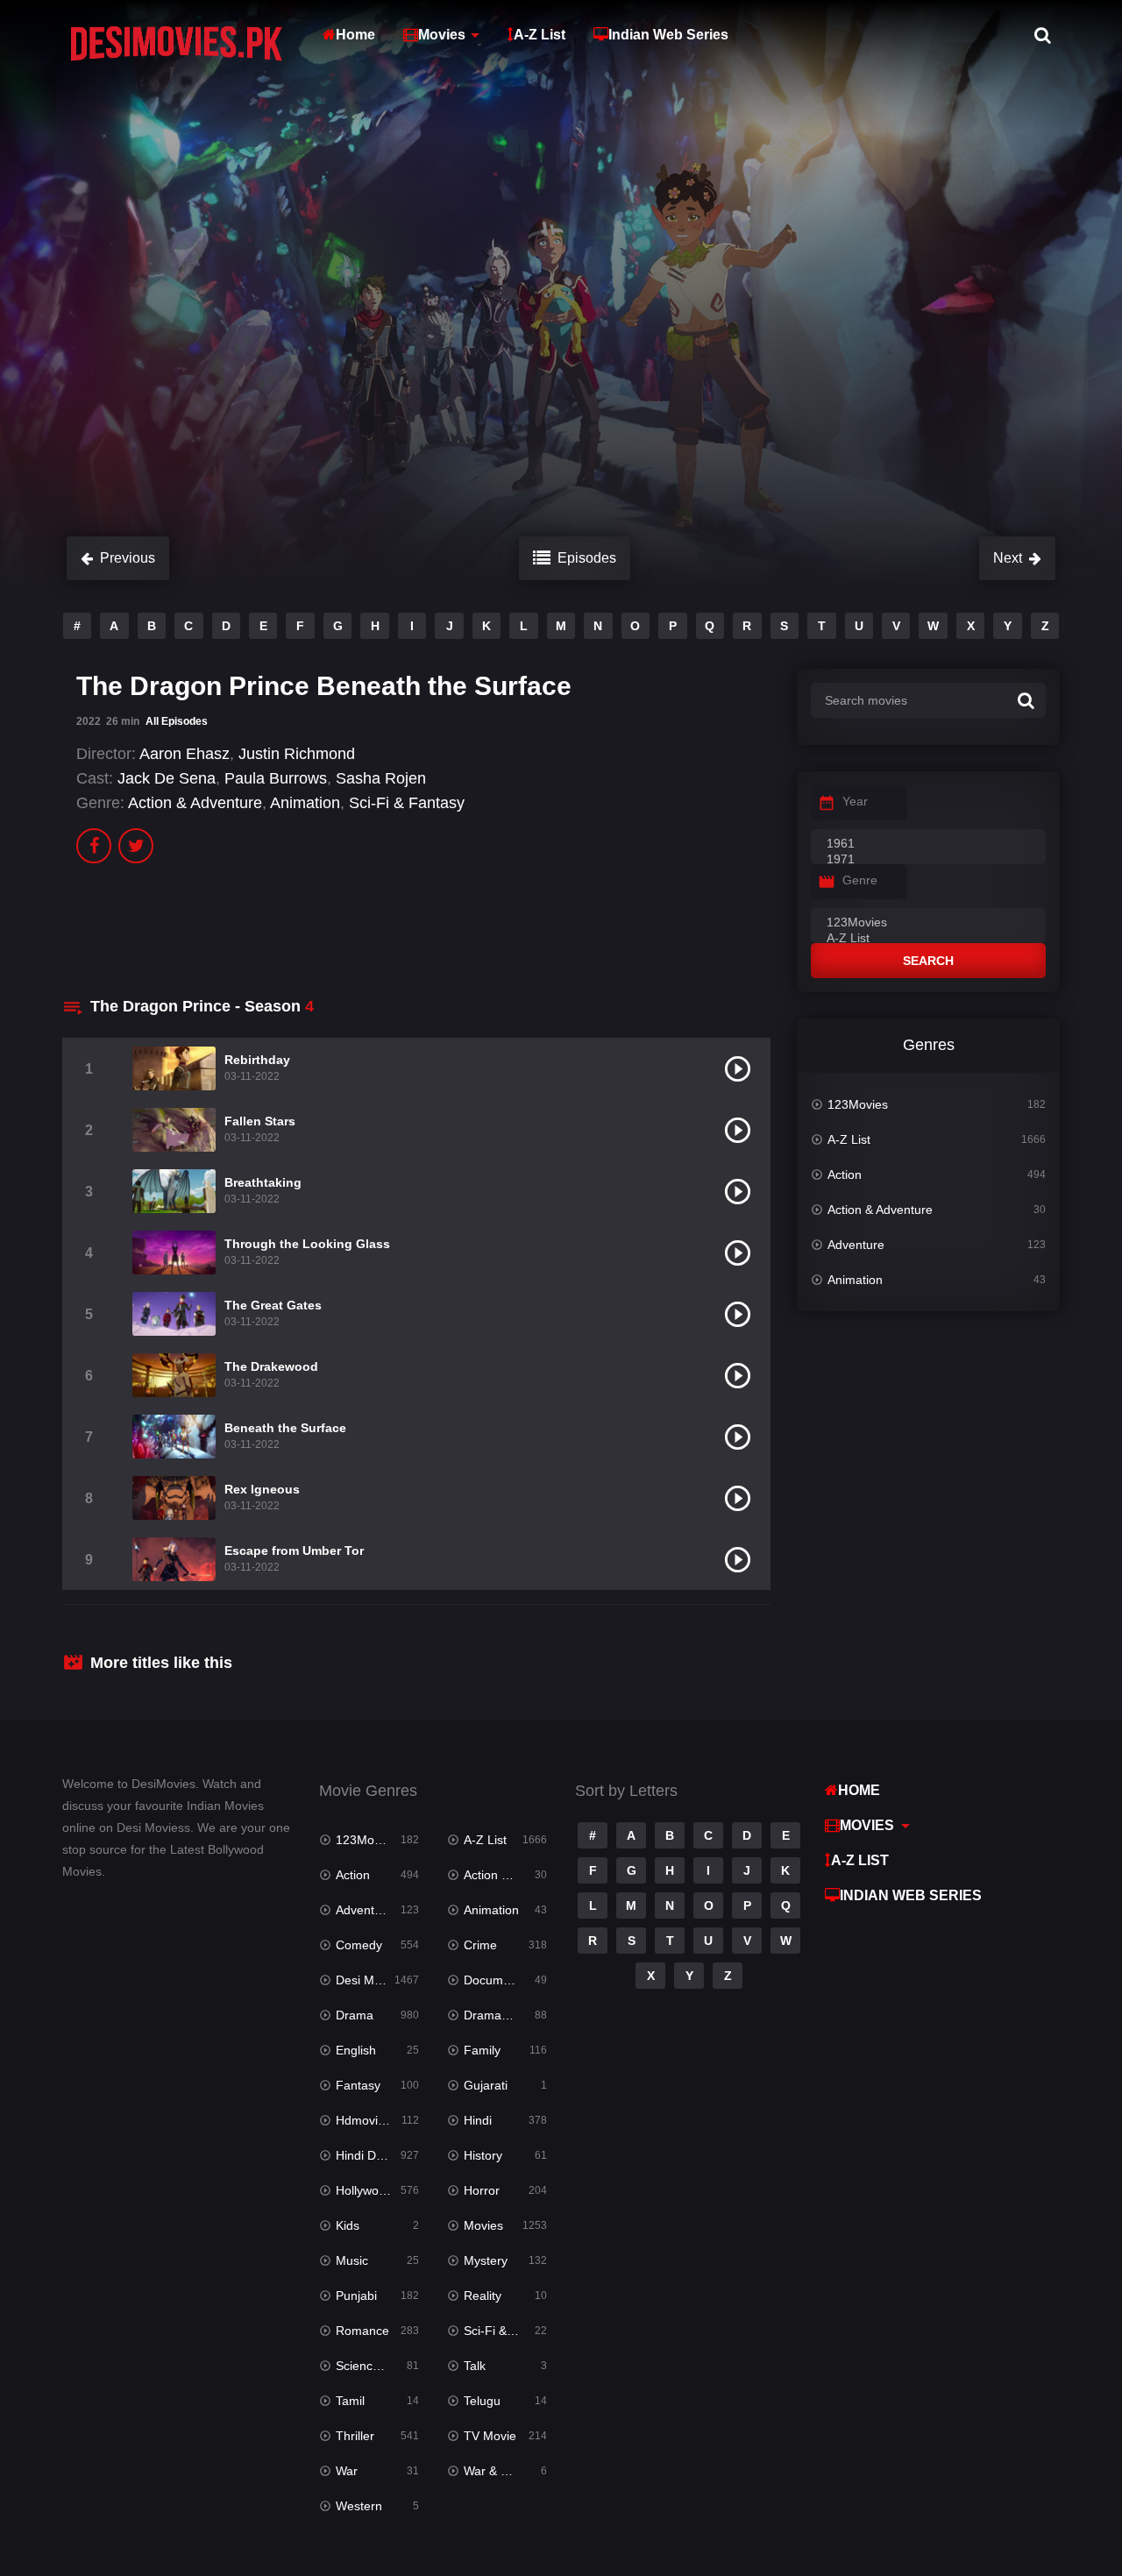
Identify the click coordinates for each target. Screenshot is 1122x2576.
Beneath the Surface (285, 1428)
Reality (483, 2296)
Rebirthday (257, 1060)
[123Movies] (928, 923)
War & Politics (501, 2471)
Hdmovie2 (364, 2120)
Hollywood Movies (377, 2190)
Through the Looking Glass (307, 1244)
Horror (482, 2190)
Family (482, 2050)
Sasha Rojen (381, 778)
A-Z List (540, 35)
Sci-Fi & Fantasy (407, 803)
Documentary (501, 1980)
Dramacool (494, 2015)
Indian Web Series (668, 35)
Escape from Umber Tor (294, 1551)
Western (359, 2506)
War (347, 2471)
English (356, 2050)
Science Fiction (377, 2366)
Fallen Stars (260, 1121)
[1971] (928, 860)
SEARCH (928, 961)
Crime (480, 1945)
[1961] (928, 844)
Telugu (482, 2401)
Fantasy (358, 2085)
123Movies (858, 1104)
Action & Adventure (195, 803)
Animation (305, 803)
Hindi (478, 2120)
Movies (442, 35)
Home (355, 35)
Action (845, 1174)
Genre (860, 880)
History (483, 2155)
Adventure (856, 1245)
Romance (362, 2331)
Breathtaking (263, 1182)
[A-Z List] (928, 939)
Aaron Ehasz (185, 754)
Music (352, 2260)
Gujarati (486, 2085)
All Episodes (177, 721)
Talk (475, 2366)
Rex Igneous (262, 1489)
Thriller (355, 2436)
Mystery (486, 2260)
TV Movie (490, 2436)
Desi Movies (369, 1980)
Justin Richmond (297, 754)
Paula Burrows (276, 778)
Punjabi (356, 2296)
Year (855, 801)
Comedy (359, 1945)
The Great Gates (273, 1305)
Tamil (350, 2401)
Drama (355, 2015)
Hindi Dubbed (373, 2155)
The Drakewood (271, 1366)
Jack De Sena (167, 778)
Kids (348, 2225)
